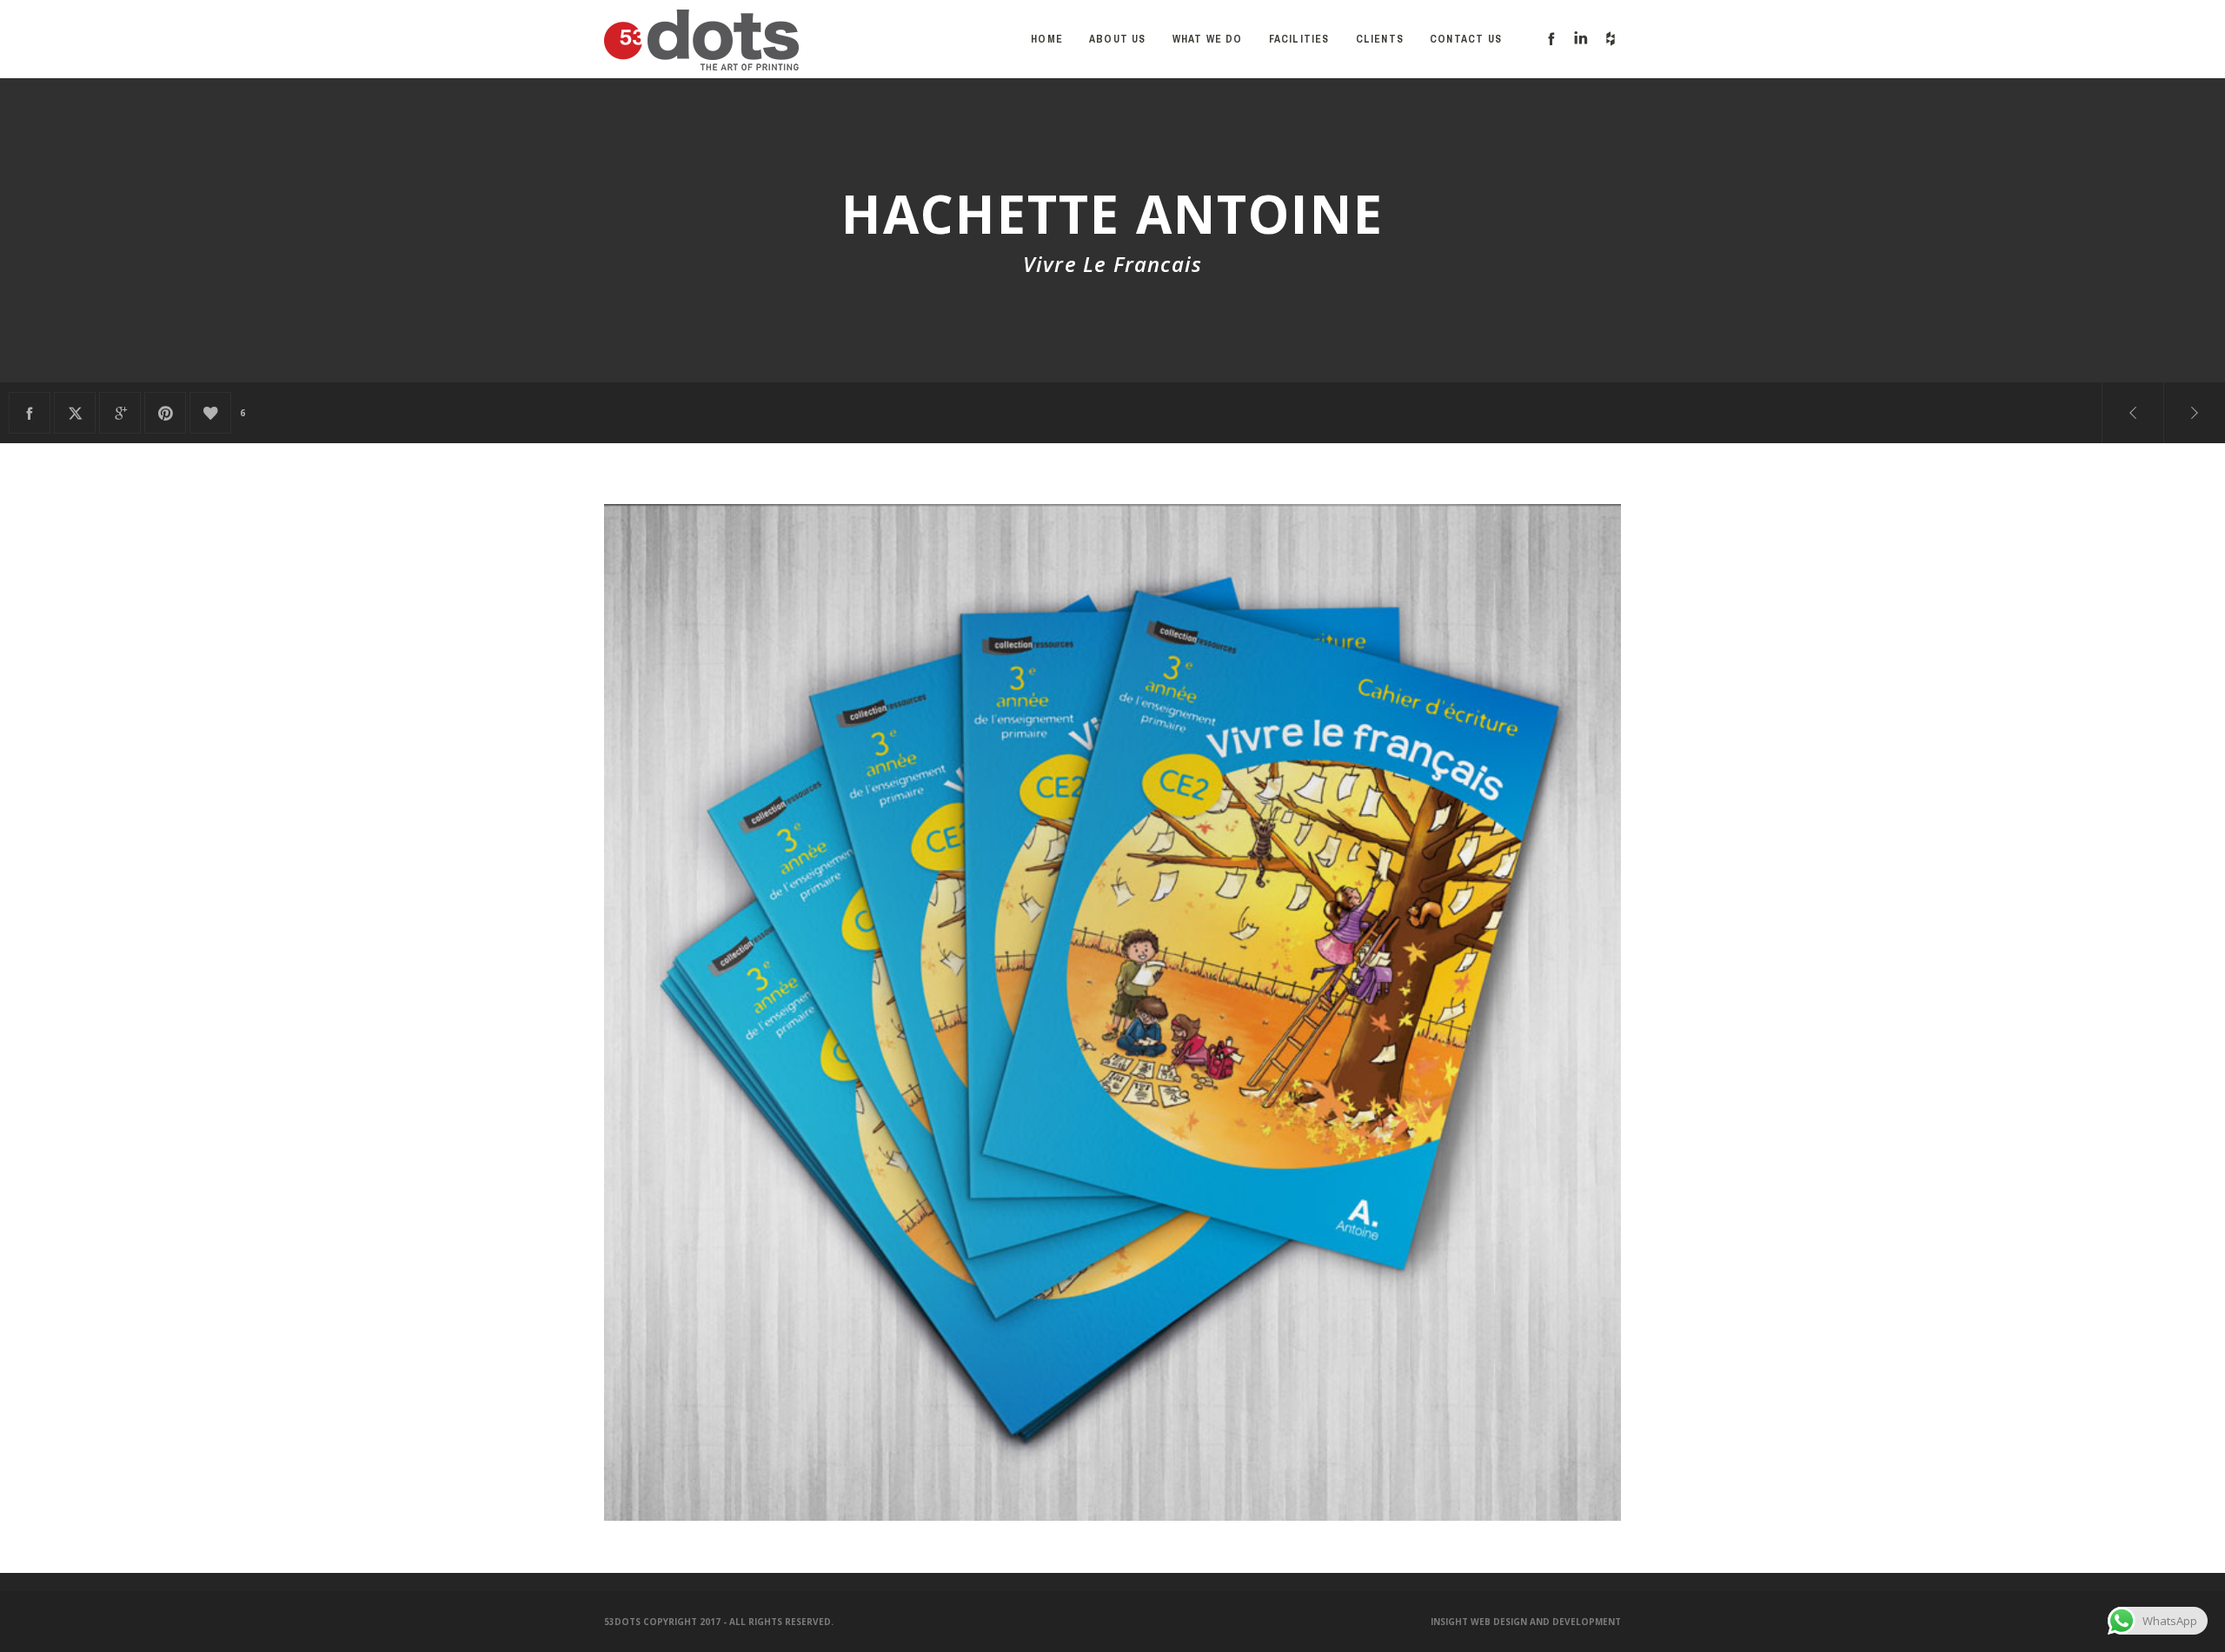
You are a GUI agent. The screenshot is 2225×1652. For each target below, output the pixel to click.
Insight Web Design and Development (1526, 1622)
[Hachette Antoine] (30, 413)
